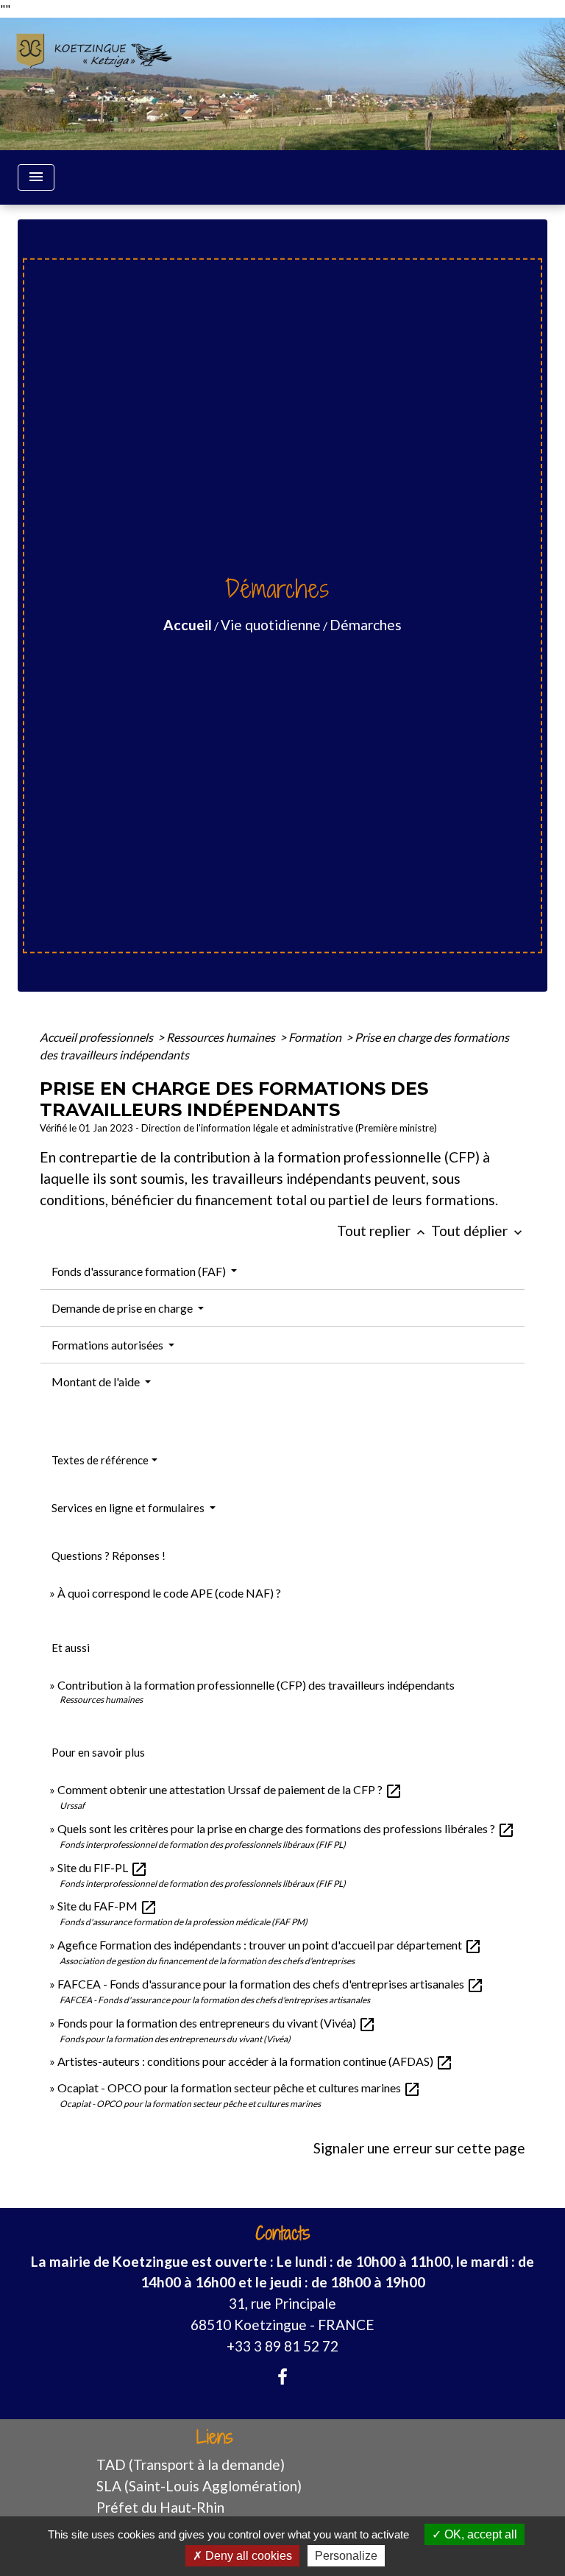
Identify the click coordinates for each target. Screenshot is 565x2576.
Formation (316, 1037)
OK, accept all (479, 2534)
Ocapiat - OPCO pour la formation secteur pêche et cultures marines (239, 2088)
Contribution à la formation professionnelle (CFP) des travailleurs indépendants (256, 1685)
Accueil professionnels (97, 1037)
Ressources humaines (222, 1037)
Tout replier (383, 1231)
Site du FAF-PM (107, 1906)
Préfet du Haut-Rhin (160, 2507)
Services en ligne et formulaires (129, 1508)
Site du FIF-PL (103, 1867)
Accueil (188, 625)
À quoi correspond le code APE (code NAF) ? (169, 1593)
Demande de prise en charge (123, 1308)
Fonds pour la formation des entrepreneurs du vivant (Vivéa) (217, 2023)
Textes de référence (100, 1460)
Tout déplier (478, 1231)
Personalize (346, 2556)
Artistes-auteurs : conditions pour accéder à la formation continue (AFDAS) (255, 2061)
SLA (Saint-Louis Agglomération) (199, 2486)
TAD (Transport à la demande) (191, 2464)
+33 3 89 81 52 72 (282, 2346)
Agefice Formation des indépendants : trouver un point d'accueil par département (270, 1945)
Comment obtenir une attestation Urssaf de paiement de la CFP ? (230, 1789)
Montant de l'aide (97, 1381)
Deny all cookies (247, 2556)
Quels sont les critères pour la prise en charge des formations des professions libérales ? (286, 1828)
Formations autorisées (109, 1345)
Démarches (366, 625)
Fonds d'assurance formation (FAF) (140, 1271)
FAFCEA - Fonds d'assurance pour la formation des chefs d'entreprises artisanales (271, 1984)
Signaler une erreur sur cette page (419, 2148)
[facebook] (282, 2376)
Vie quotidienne (271, 625)
